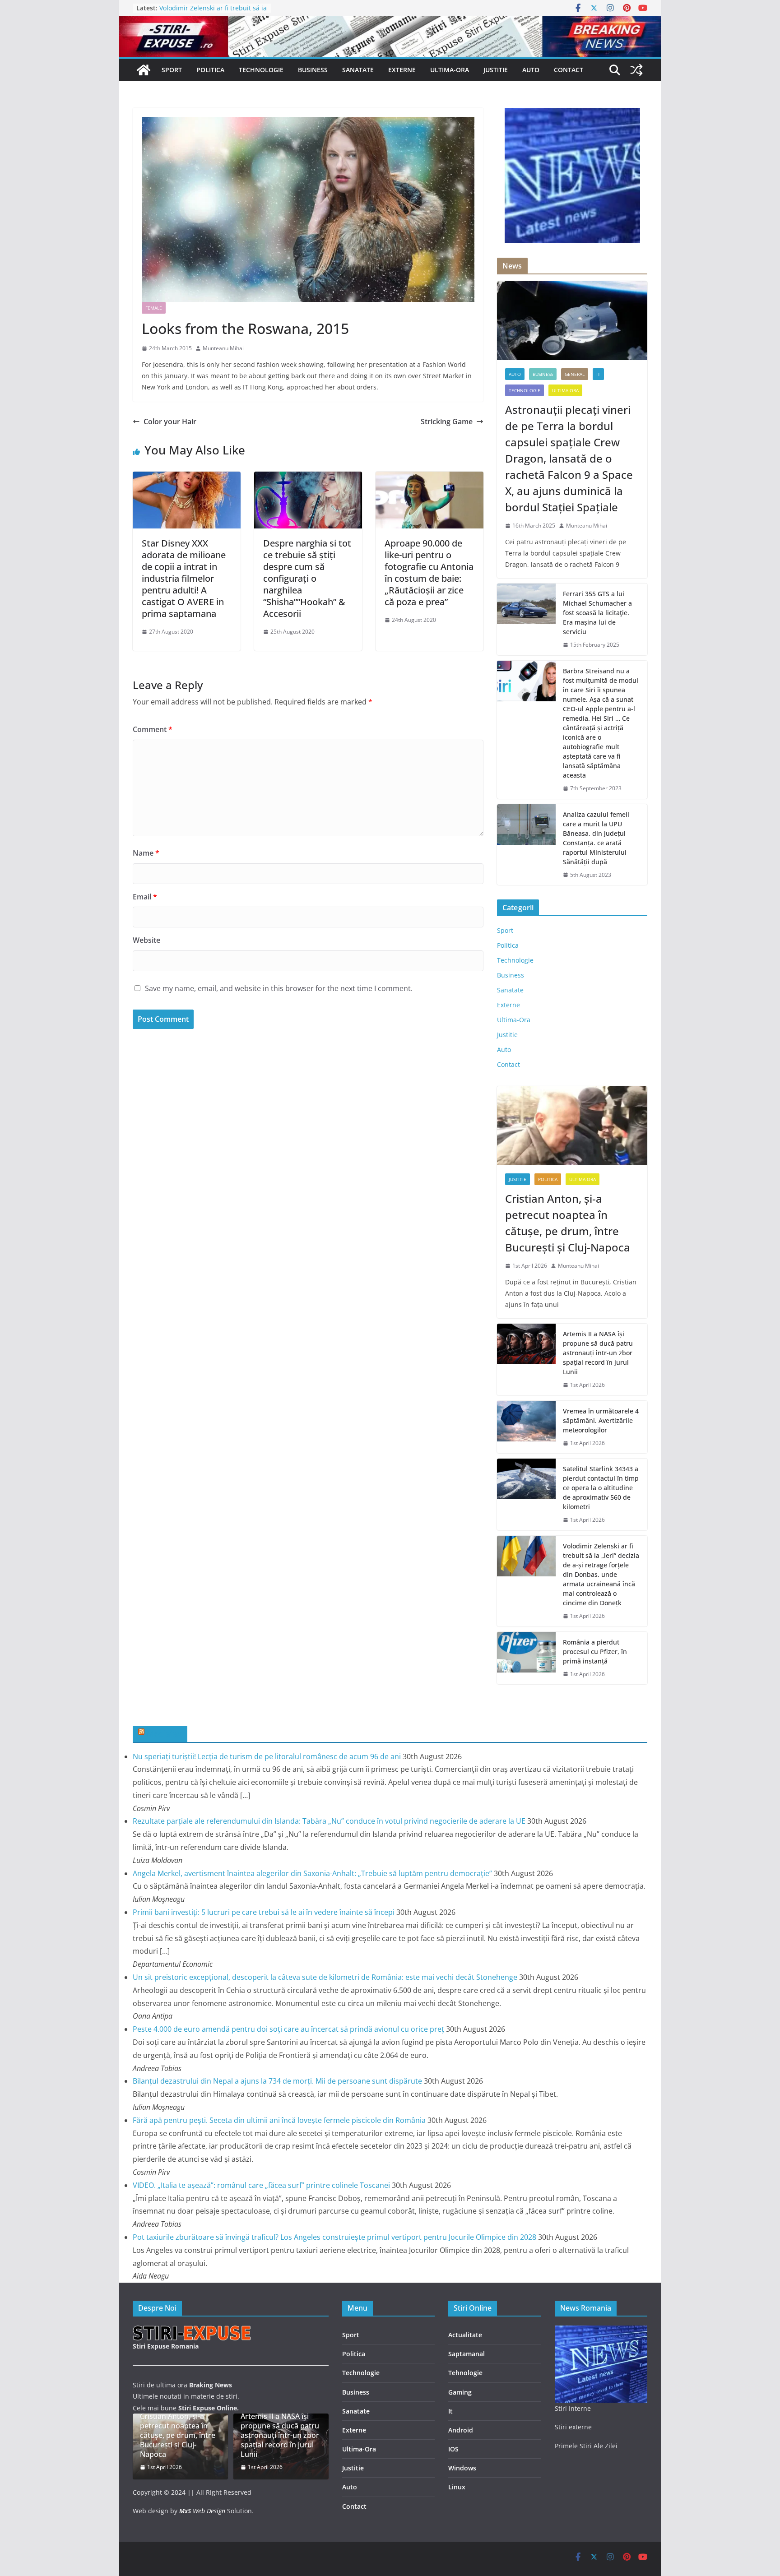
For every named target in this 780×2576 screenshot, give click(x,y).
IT (598, 374)
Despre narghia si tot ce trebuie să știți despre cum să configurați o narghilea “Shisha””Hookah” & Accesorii (307, 578)
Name (146, 853)
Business (313, 70)
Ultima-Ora (450, 70)
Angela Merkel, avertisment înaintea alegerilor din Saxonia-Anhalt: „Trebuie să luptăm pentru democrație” (312, 1873)
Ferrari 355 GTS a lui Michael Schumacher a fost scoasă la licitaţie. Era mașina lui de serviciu (597, 613)
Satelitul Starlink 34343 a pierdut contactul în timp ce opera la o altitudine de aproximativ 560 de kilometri (601, 1488)
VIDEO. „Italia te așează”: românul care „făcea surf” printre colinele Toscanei (261, 2185)
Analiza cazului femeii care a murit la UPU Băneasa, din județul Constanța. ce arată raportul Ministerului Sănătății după (596, 838)
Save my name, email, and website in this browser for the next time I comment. (279, 988)
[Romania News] (144, 70)
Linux (457, 2487)
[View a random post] (636, 70)
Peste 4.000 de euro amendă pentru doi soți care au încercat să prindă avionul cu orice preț (288, 2029)
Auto (531, 70)
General (575, 374)
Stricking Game (447, 422)
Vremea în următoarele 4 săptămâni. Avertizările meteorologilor (601, 1420)
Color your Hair (170, 422)
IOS (453, 2449)
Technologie (261, 70)
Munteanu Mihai (223, 348)
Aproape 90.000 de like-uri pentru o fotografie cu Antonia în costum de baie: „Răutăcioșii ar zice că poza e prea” (429, 572)
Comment (153, 729)
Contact (569, 70)
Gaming (460, 2392)
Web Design (202, 2511)
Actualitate (465, 2335)
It (450, 2411)
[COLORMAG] (193, 2331)
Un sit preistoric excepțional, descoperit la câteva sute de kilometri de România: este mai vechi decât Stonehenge (325, 1977)
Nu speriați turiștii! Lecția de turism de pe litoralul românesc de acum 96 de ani (267, 1756)
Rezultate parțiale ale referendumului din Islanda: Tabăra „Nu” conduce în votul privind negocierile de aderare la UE (329, 1821)
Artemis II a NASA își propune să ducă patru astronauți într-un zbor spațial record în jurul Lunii (598, 1353)
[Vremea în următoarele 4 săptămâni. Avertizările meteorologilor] (526, 1427)
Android (461, 2430)
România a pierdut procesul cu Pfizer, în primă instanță (595, 1652)
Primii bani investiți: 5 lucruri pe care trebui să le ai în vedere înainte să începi (264, 1912)
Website (146, 940)
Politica (210, 70)
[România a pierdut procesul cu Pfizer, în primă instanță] (526, 1658)
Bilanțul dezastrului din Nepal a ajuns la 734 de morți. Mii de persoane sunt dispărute (277, 2081)
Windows (462, 2468)
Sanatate (358, 70)
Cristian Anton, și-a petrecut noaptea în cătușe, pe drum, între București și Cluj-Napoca (568, 1223)
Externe (402, 70)
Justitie (496, 70)
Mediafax (164, 1733)
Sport (172, 70)
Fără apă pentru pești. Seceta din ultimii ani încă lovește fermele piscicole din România (279, 2120)
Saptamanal (467, 2354)
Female (154, 308)
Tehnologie (465, 2373)
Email (145, 897)
